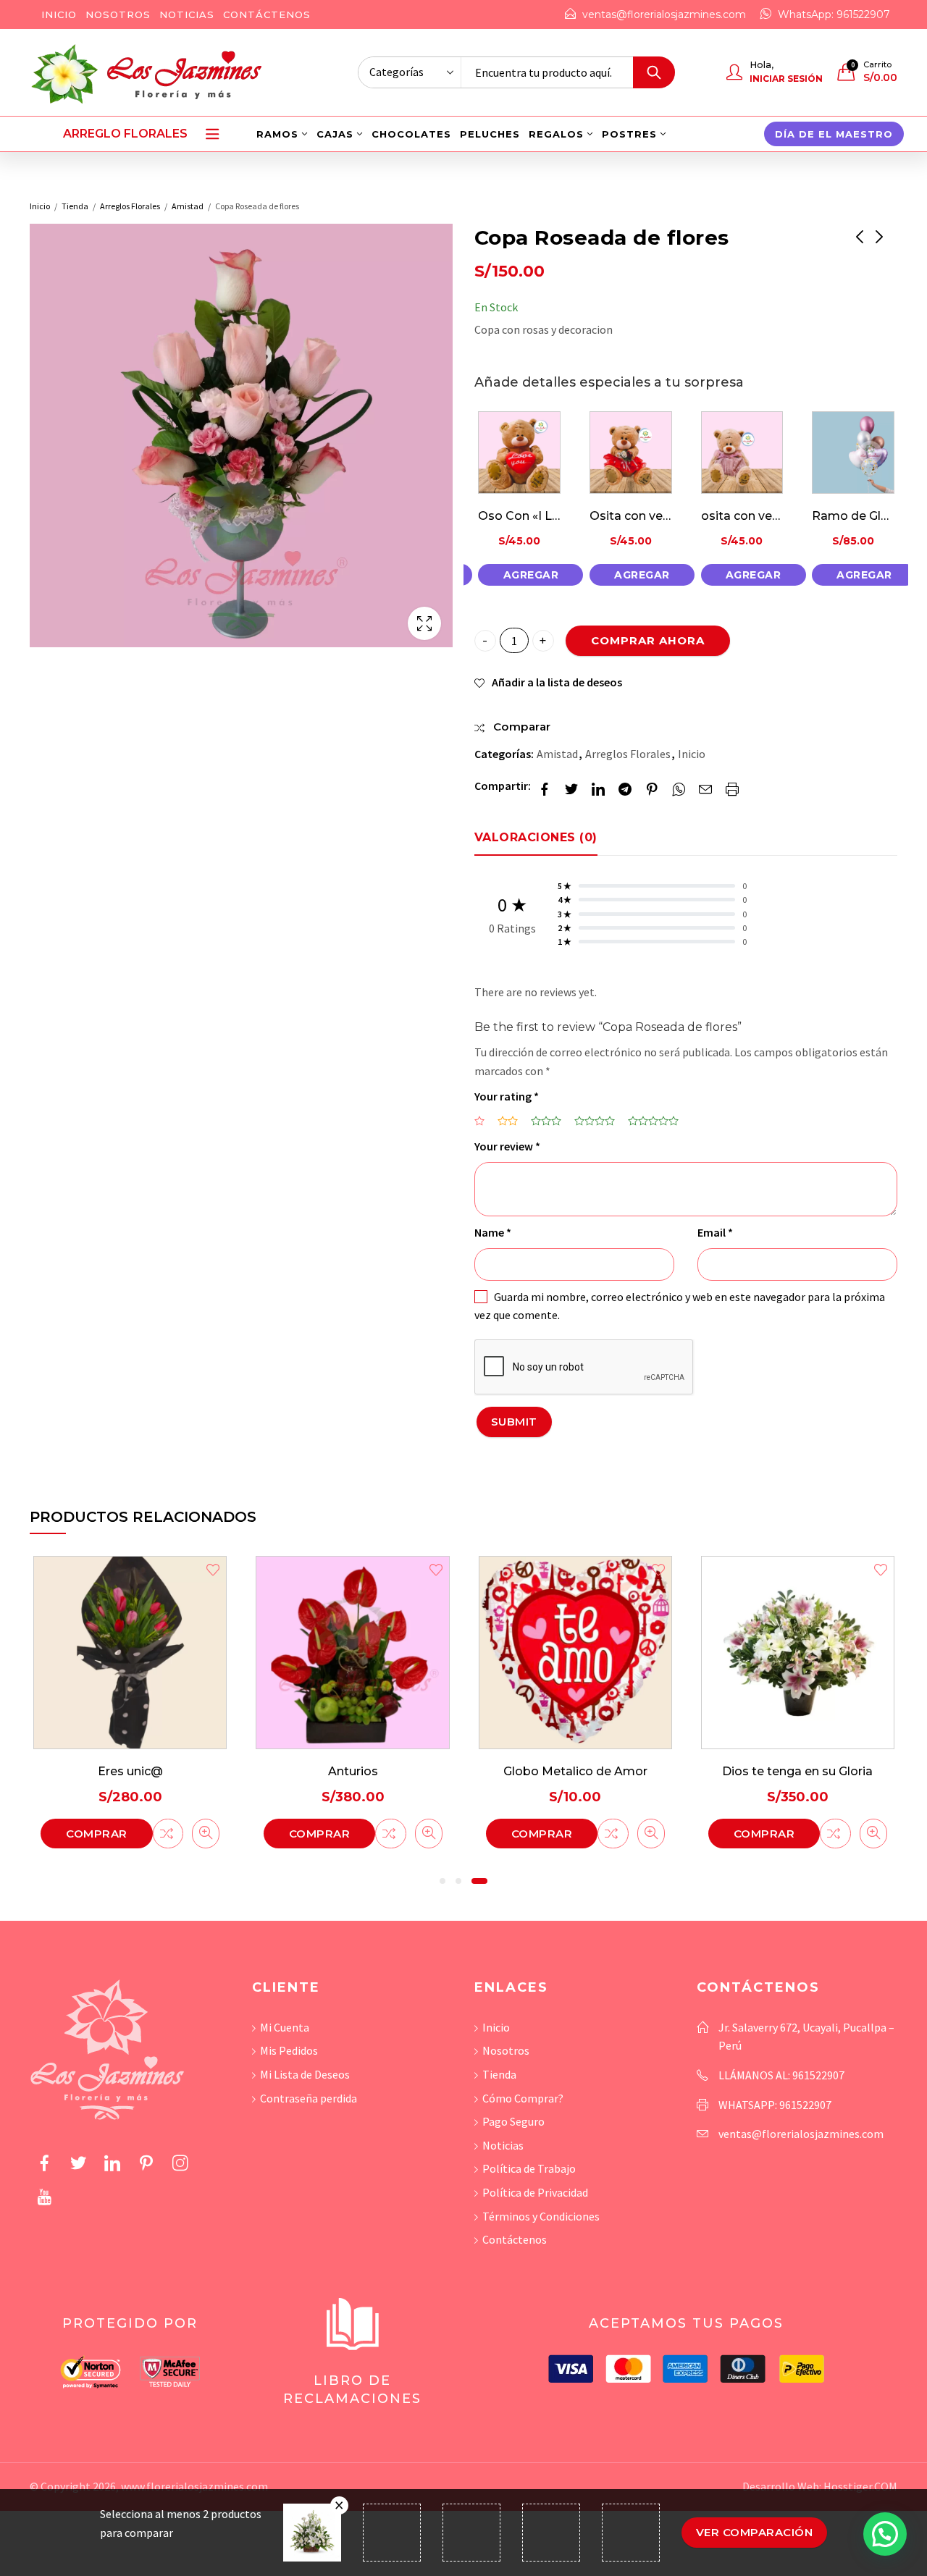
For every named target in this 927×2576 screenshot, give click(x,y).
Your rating (507, 1096)
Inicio (40, 206)
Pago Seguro (513, 2121)
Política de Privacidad (535, 2192)
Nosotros (506, 2050)
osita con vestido (752, 516)
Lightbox (424, 623)
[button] (442, 1881)
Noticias (503, 2145)
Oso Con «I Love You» (541, 516)
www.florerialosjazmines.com (194, 2486)
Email (715, 1232)
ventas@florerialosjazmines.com (801, 2134)
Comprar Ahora (648, 640)
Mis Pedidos (289, 2050)
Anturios (353, 1771)
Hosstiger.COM (860, 2486)
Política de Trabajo (529, 2168)
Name (493, 1232)
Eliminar (339, 2505)
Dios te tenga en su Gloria (797, 1771)
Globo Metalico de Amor (575, 1771)
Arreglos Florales (130, 206)
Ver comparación (755, 2532)
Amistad (188, 206)
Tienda (75, 206)
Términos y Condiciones (541, 2216)
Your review (507, 1146)
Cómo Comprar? (523, 2098)
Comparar (168, 1834)
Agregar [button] (531, 575)
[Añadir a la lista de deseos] (213, 1571)
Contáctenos (515, 2239)
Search (654, 72)
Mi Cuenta (285, 2027)
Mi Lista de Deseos (305, 2074)
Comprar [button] (97, 1834)
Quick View (206, 1834)
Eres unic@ (130, 1771)
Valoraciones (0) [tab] (536, 837)
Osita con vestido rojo (654, 516)
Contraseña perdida (309, 2098)
